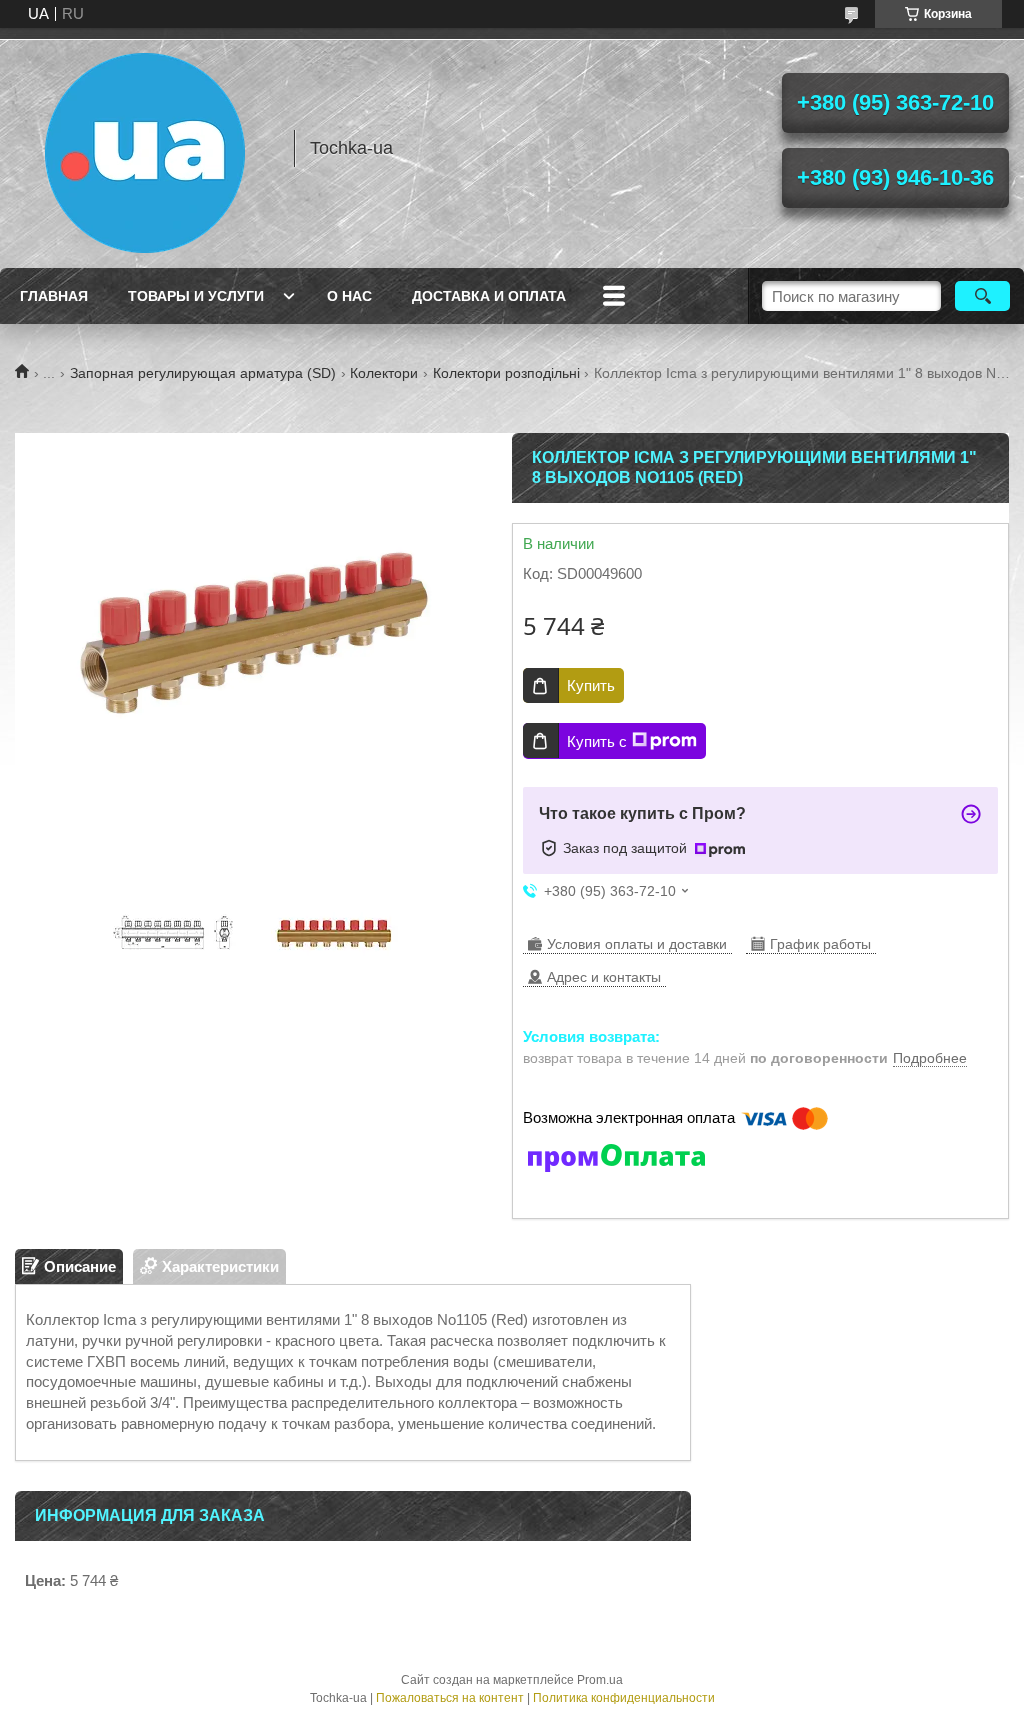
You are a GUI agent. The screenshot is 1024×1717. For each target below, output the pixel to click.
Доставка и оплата (489, 296)
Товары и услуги (196, 296)
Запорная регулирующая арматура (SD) (203, 373)
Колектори (384, 373)
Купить (591, 685)
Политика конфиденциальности (624, 1698)
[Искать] (982, 296)
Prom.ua (600, 1680)
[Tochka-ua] (145, 148)
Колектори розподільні (506, 373)
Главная (54, 296)
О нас (349, 296)
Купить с (597, 741)
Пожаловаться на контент (450, 1698)
